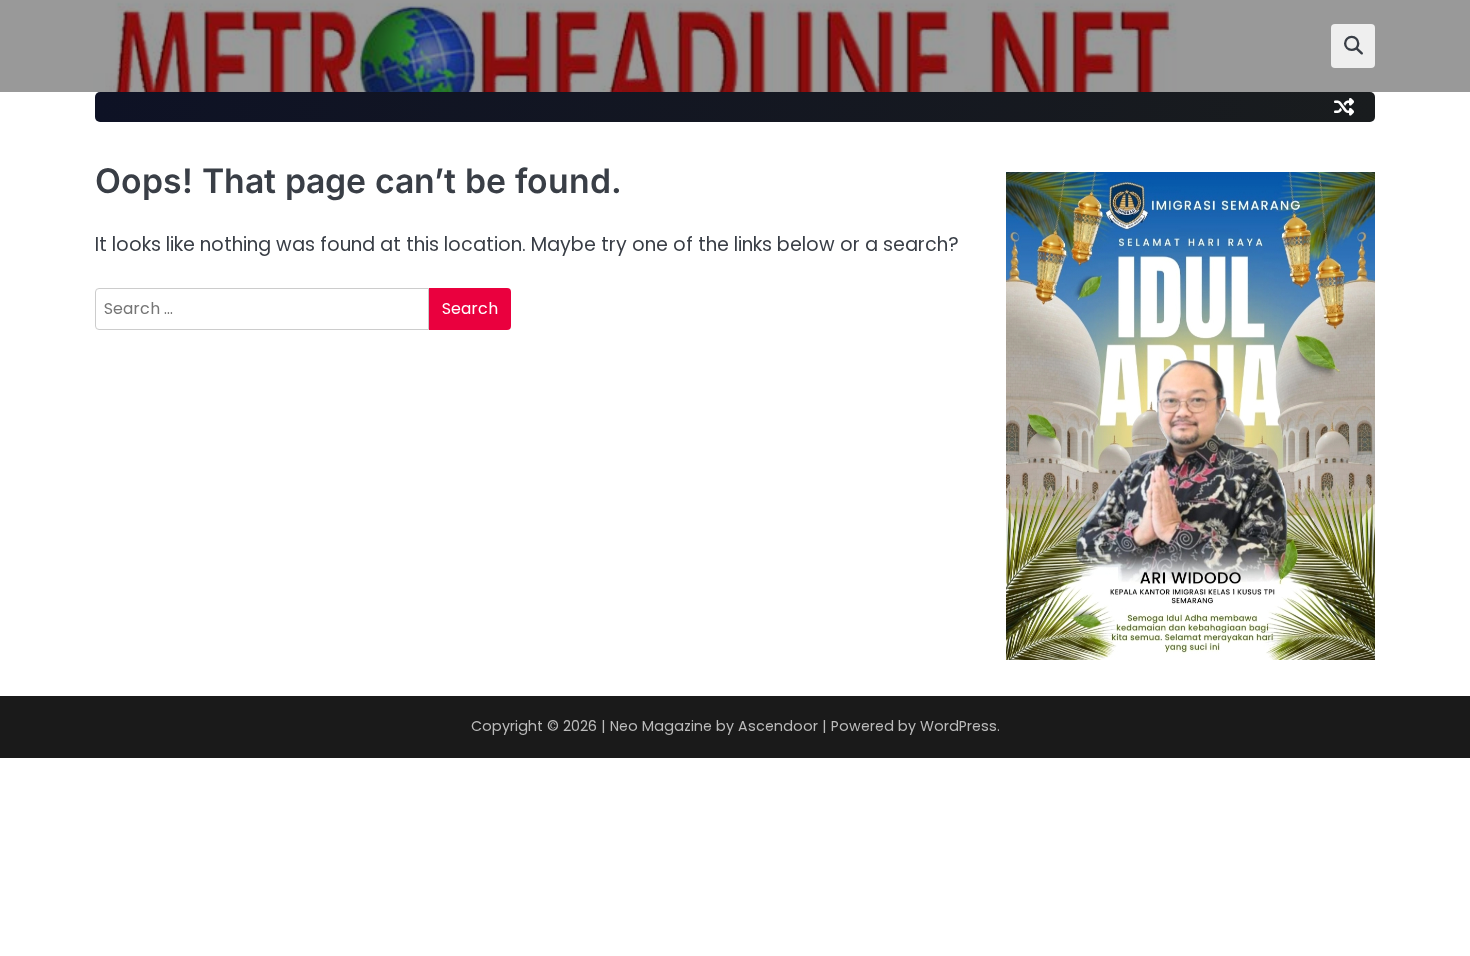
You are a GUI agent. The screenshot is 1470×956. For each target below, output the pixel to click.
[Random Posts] (1344, 107)
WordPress (958, 726)
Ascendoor (778, 726)
